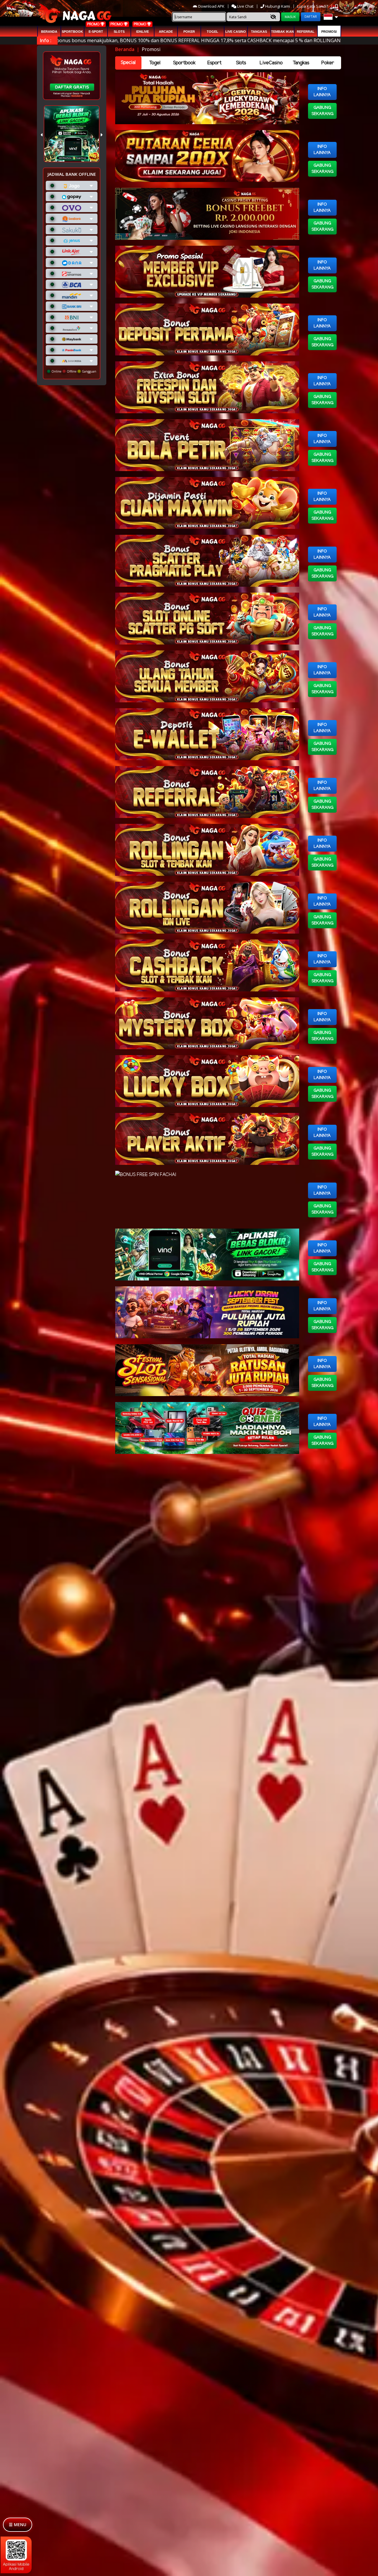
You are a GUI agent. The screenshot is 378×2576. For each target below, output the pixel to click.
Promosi (329, 32)
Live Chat (245, 6)
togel (212, 32)
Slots (119, 32)
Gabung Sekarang (322, 111)
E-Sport (96, 32)
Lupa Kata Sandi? (313, 6)
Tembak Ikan (282, 32)
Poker (189, 32)
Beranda (49, 32)
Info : (46, 40)
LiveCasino (271, 63)
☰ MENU (18, 2525)
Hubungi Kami (278, 6)
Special (128, 63)
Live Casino (236, 32)
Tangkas (259, 32)
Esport (214, 63)
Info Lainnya (322, 92)
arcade (166, 32)
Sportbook (72, 32)
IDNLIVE (142, 32)
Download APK (211, 6)
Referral (306, 32)
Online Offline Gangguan (73, 371)
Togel (155, 63)
